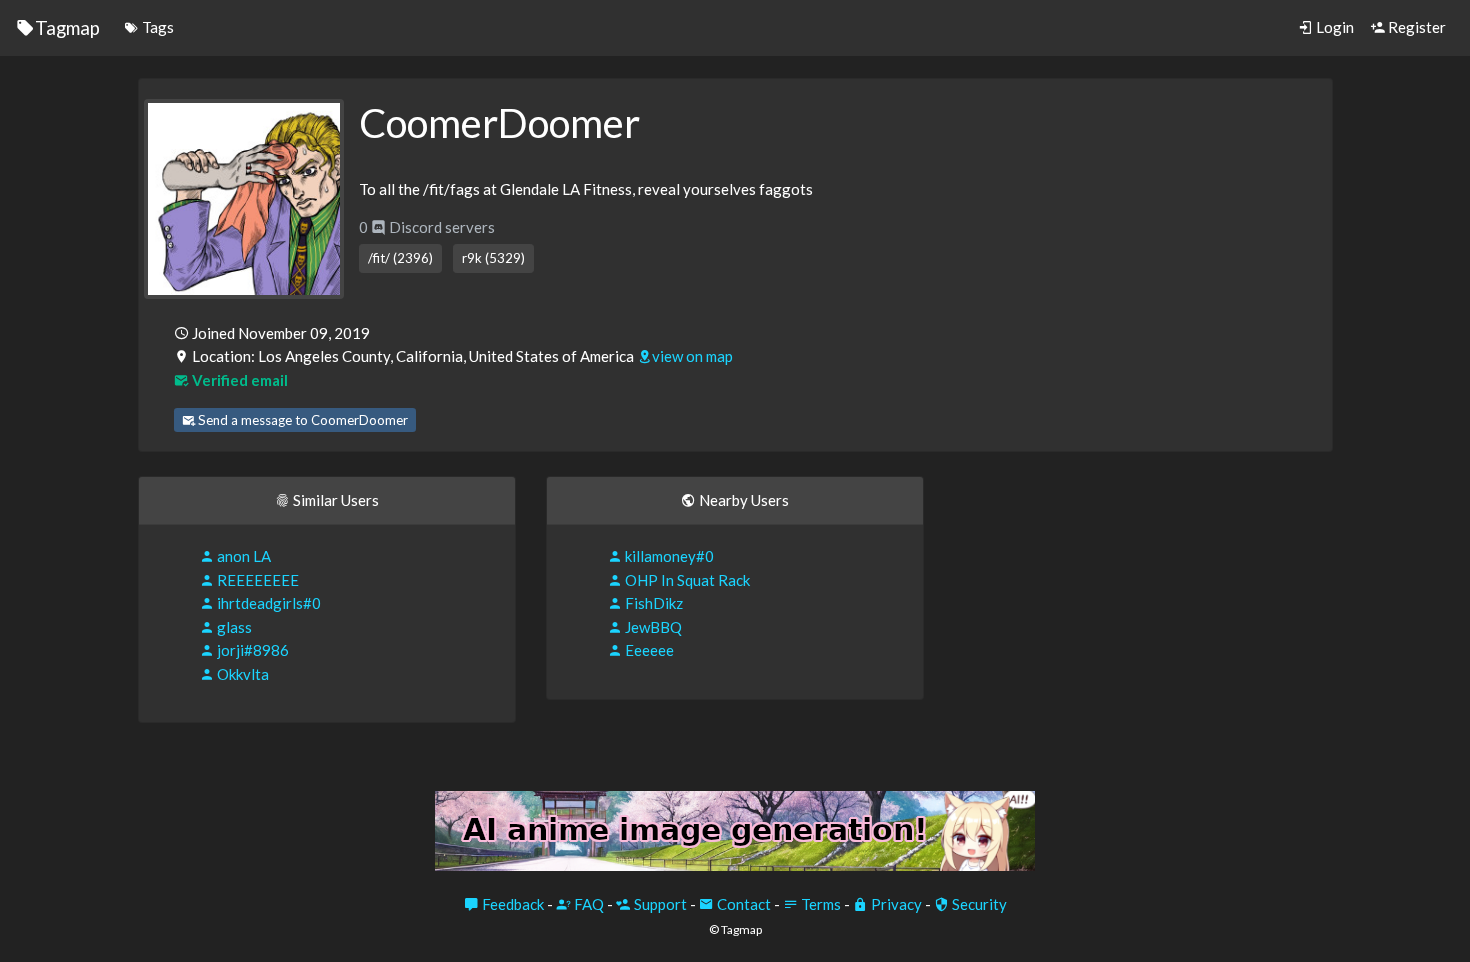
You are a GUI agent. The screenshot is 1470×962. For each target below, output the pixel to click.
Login (1333, 27)
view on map (692, 356)
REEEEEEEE (256, 580)
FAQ (587, 904)
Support (659, 904)
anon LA (242, 556)
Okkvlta (241, 674)
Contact (742, 904)
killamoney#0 (668, 556)
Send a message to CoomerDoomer (301, 420)
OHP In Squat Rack (686, 580)
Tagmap (67, 27)
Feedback (511, 904)
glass (233, 627)
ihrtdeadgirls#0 (267, 603)
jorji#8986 (251, 650)
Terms (819, 904)
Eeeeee (648, 650)
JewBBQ (652, 627)
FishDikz (652, 603)
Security (978, 904)
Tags (156, 27)
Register (1415, 27)
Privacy (895, 904)
